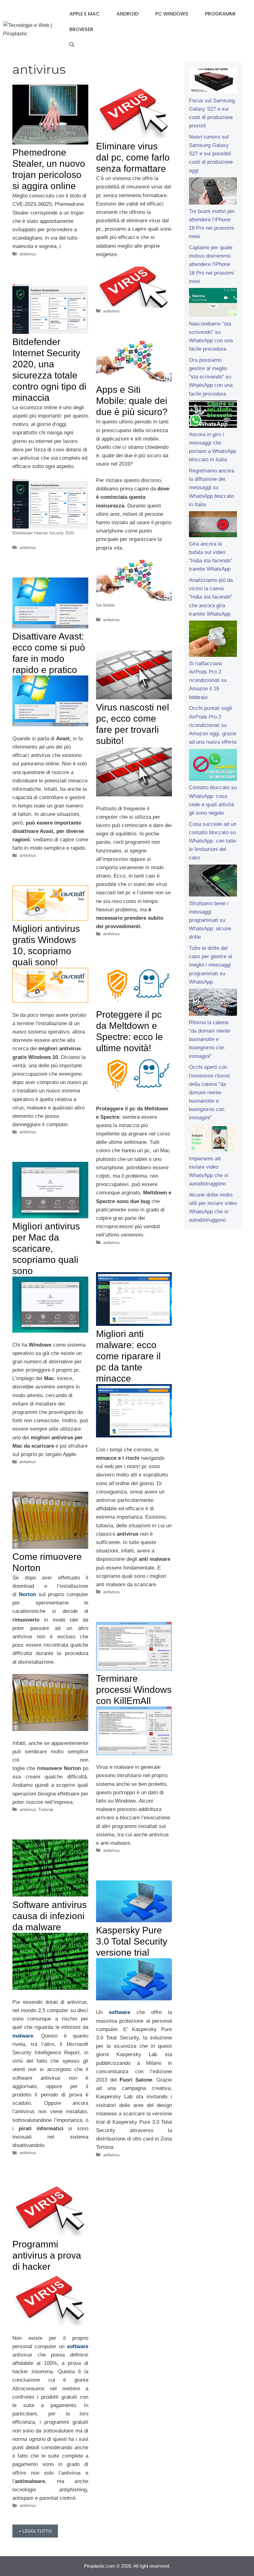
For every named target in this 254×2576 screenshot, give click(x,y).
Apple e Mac (85, 14)
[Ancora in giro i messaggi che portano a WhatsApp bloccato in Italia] (213, 415)
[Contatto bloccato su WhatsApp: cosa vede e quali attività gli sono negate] (213, 766)
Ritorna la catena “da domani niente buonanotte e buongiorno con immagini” (210, 1039)
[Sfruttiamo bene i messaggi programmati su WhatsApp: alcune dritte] (213, 882)
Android (127, 14)
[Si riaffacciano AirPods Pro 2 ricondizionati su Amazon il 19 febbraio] (213, 640)
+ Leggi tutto (35, 2531)
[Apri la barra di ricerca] (72, 45)
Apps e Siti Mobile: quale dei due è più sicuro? (132, 401)
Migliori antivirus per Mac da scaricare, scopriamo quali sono (46, 1248)
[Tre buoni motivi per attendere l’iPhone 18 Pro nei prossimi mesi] (213, 192)
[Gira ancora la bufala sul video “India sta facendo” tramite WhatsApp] (213, 525)
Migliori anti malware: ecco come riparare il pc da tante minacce (128, 1356)
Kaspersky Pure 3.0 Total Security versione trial (132, 1941)
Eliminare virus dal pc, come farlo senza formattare (133, 157)
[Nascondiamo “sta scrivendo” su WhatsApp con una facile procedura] (213, 304)
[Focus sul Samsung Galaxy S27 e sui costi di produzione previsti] (213, 82)
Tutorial (46, 1809)
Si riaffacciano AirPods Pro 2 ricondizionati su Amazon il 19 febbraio (208, 680)
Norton (27, 1594)
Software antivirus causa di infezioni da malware (50, 1916)
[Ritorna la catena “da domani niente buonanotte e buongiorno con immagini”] (213, 1003)
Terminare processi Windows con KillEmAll (134, 1690)
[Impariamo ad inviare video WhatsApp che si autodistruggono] (213, 1140)
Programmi (220, 14)
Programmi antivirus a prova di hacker (47, 2255)
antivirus (28, 254)
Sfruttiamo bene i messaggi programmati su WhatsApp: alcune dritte (210, 920)
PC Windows (172, 14)
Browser (81, 29)
